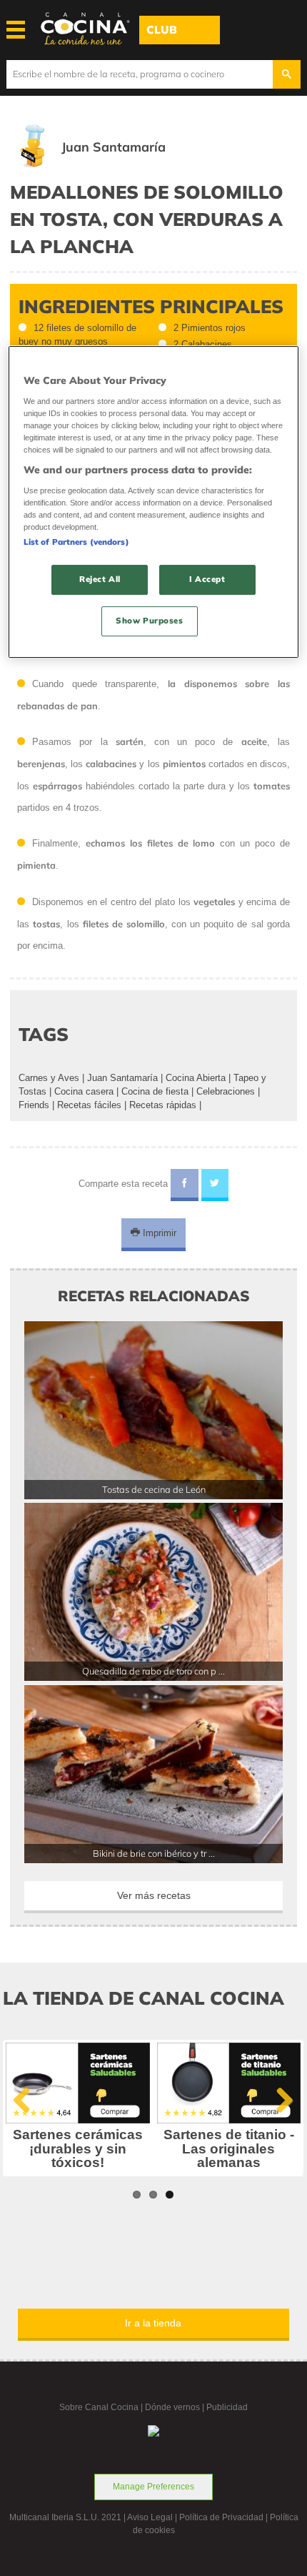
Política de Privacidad (221, 2517)
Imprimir (158, 1233)
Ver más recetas (154, 1895)
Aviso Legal (150, 2517)
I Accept (207, 579)
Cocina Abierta (196, 1078)
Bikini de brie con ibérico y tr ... (154, 1853)
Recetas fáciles (89, 1105)
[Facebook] (185, 1185)
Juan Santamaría (122, 1078)
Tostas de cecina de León (154, 1489)
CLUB (162, 30)
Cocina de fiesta (155, 1091)
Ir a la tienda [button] (153, 2323)
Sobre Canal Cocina (99, 2407)
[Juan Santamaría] (108, 164)
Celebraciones (226, 1091)
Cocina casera (84, 1091)
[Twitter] (215, 1185)
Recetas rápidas (163, 1105)
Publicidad (227, 2407)
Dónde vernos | (176, 2407)
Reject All (100, 579)
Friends (34, 1105)
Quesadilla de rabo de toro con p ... (153, 1671)
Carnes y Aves (49, 1078)
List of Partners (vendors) (76, 542)
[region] (154, 503)
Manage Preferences (153, 2487)
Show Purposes (149, 621)
